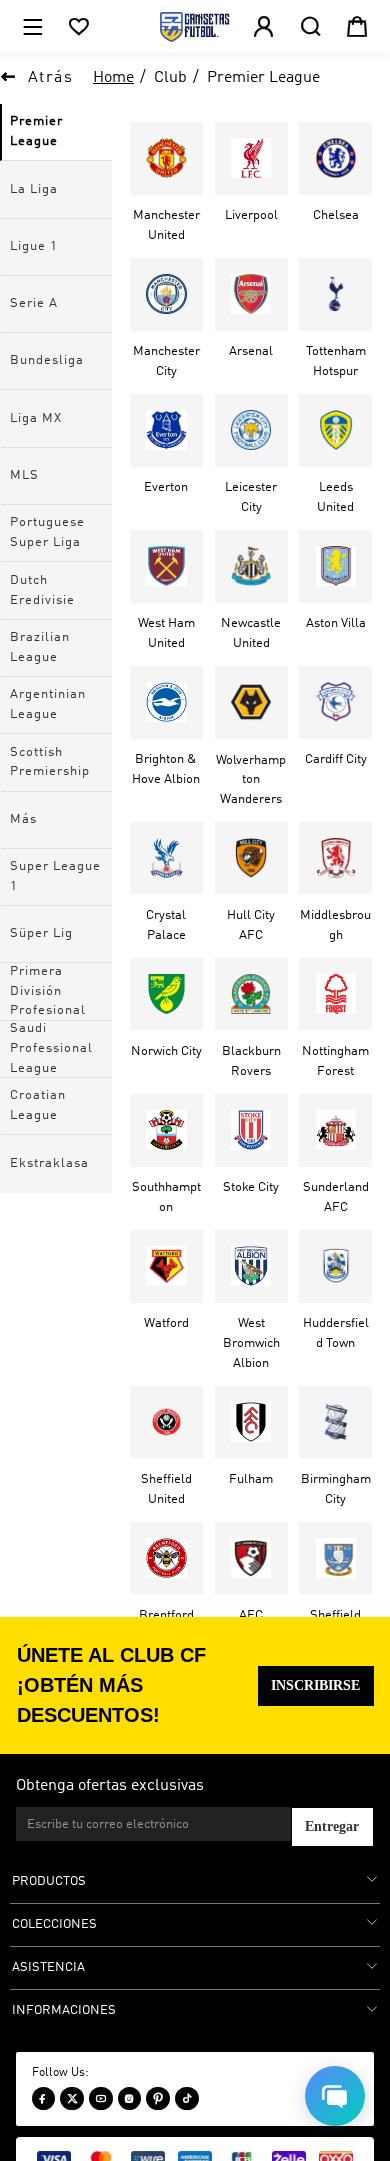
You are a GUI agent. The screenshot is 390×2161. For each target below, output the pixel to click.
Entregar (332, 1826)
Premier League (263, 78)
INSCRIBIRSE (315, 1685)
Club (170, 78)
